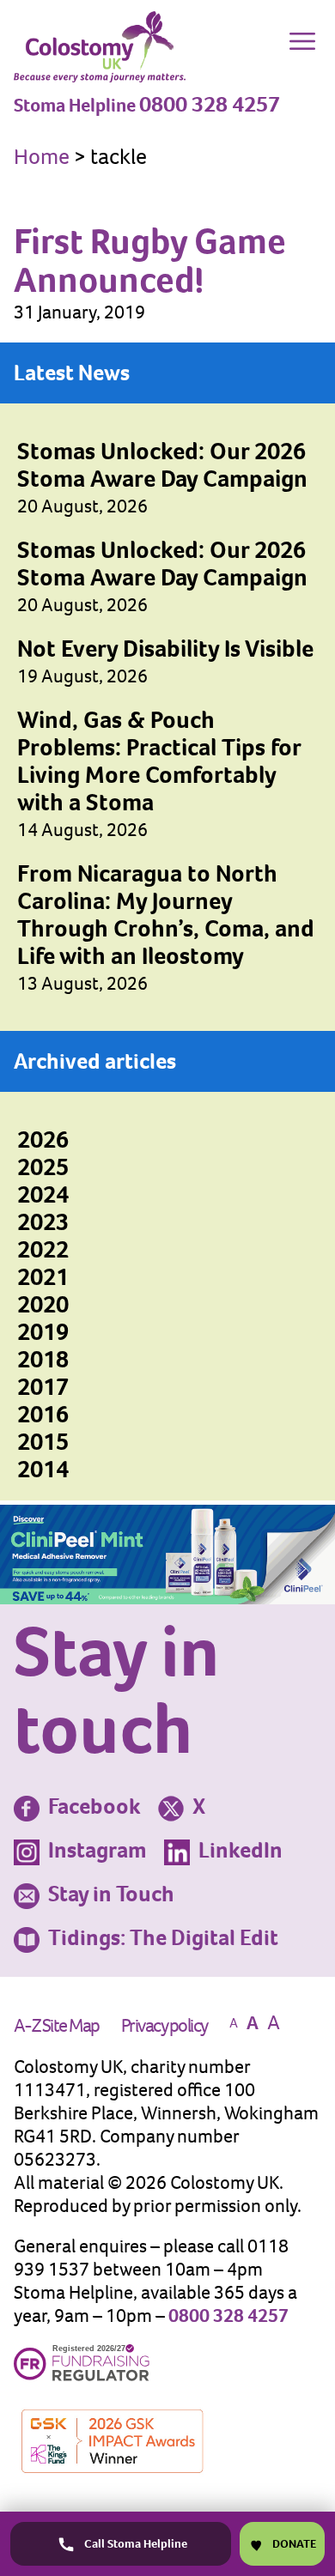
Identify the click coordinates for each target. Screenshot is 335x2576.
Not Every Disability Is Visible (165, 649)
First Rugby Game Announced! (150, 260)
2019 (43, 1332)
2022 (43, 1249)
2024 (43, 1194)
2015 (43, 1442)
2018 (43, 1359)
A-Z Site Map (57, 2025)
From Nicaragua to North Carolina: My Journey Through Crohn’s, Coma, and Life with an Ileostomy (166, 915)
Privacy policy (164, 2025)
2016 (43, 1414)
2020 (43, 1304)
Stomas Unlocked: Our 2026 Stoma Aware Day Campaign (162, 465)
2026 (43, 1140)
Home (42, 156)
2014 (43, 1469)
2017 (43, 1387)
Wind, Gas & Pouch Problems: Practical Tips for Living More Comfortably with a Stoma (159, 761)
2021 (43, 1277)
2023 (43, 1222)
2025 (43, 1167)
